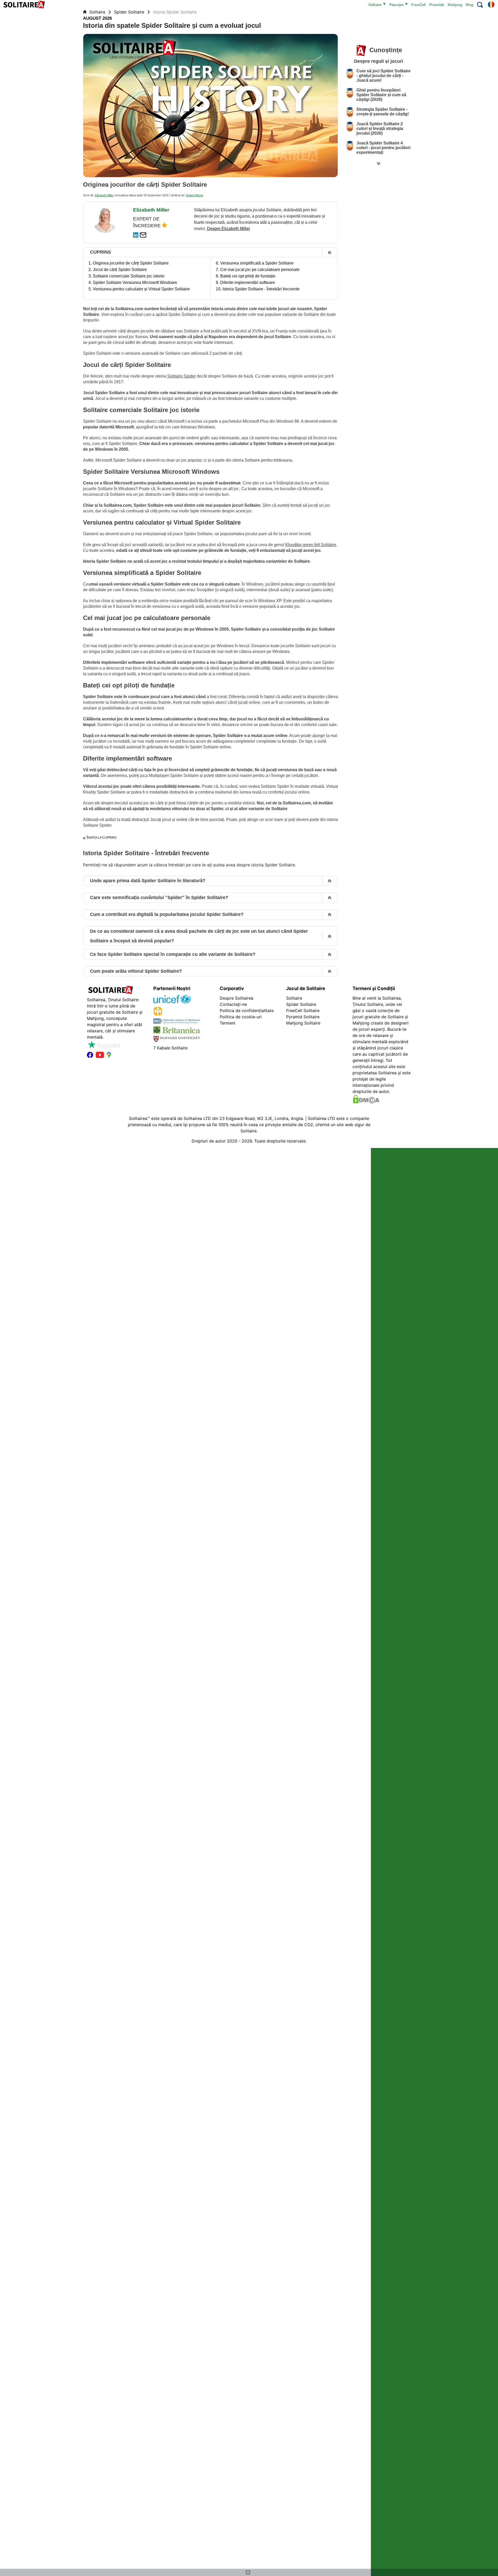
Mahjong (455, 5)
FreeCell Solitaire (303, 1011)
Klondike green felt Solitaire (311, 545)
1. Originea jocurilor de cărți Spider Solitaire (129, 263)
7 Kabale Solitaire (170, 1048)
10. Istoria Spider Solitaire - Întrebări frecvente (258, 289)
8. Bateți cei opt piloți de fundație (246, 276)
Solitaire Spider (182, 376)
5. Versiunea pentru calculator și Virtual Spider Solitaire (139, 289)
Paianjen (397, 5)
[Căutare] (480, 5)
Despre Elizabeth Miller (229, 229)
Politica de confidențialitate (247, 1011)
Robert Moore (195, 195)
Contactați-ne (233, 1004)
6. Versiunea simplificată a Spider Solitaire (255, 263)
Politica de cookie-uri (241, 1017)
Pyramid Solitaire (303, 1017)
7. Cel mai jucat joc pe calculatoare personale (258, 270)
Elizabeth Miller (104, 195)
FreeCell (419, 5)
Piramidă (437, 5)
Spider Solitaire (130, 12)
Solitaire (375, 5)
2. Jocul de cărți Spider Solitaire (118, 270)
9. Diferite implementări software (245, 283)
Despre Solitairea (237, 998)
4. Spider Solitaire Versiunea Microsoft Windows (133, 283)
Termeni (227, 1023)
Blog (470, 5)
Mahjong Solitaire (303, 1023)
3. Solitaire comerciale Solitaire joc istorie (126, 276)
